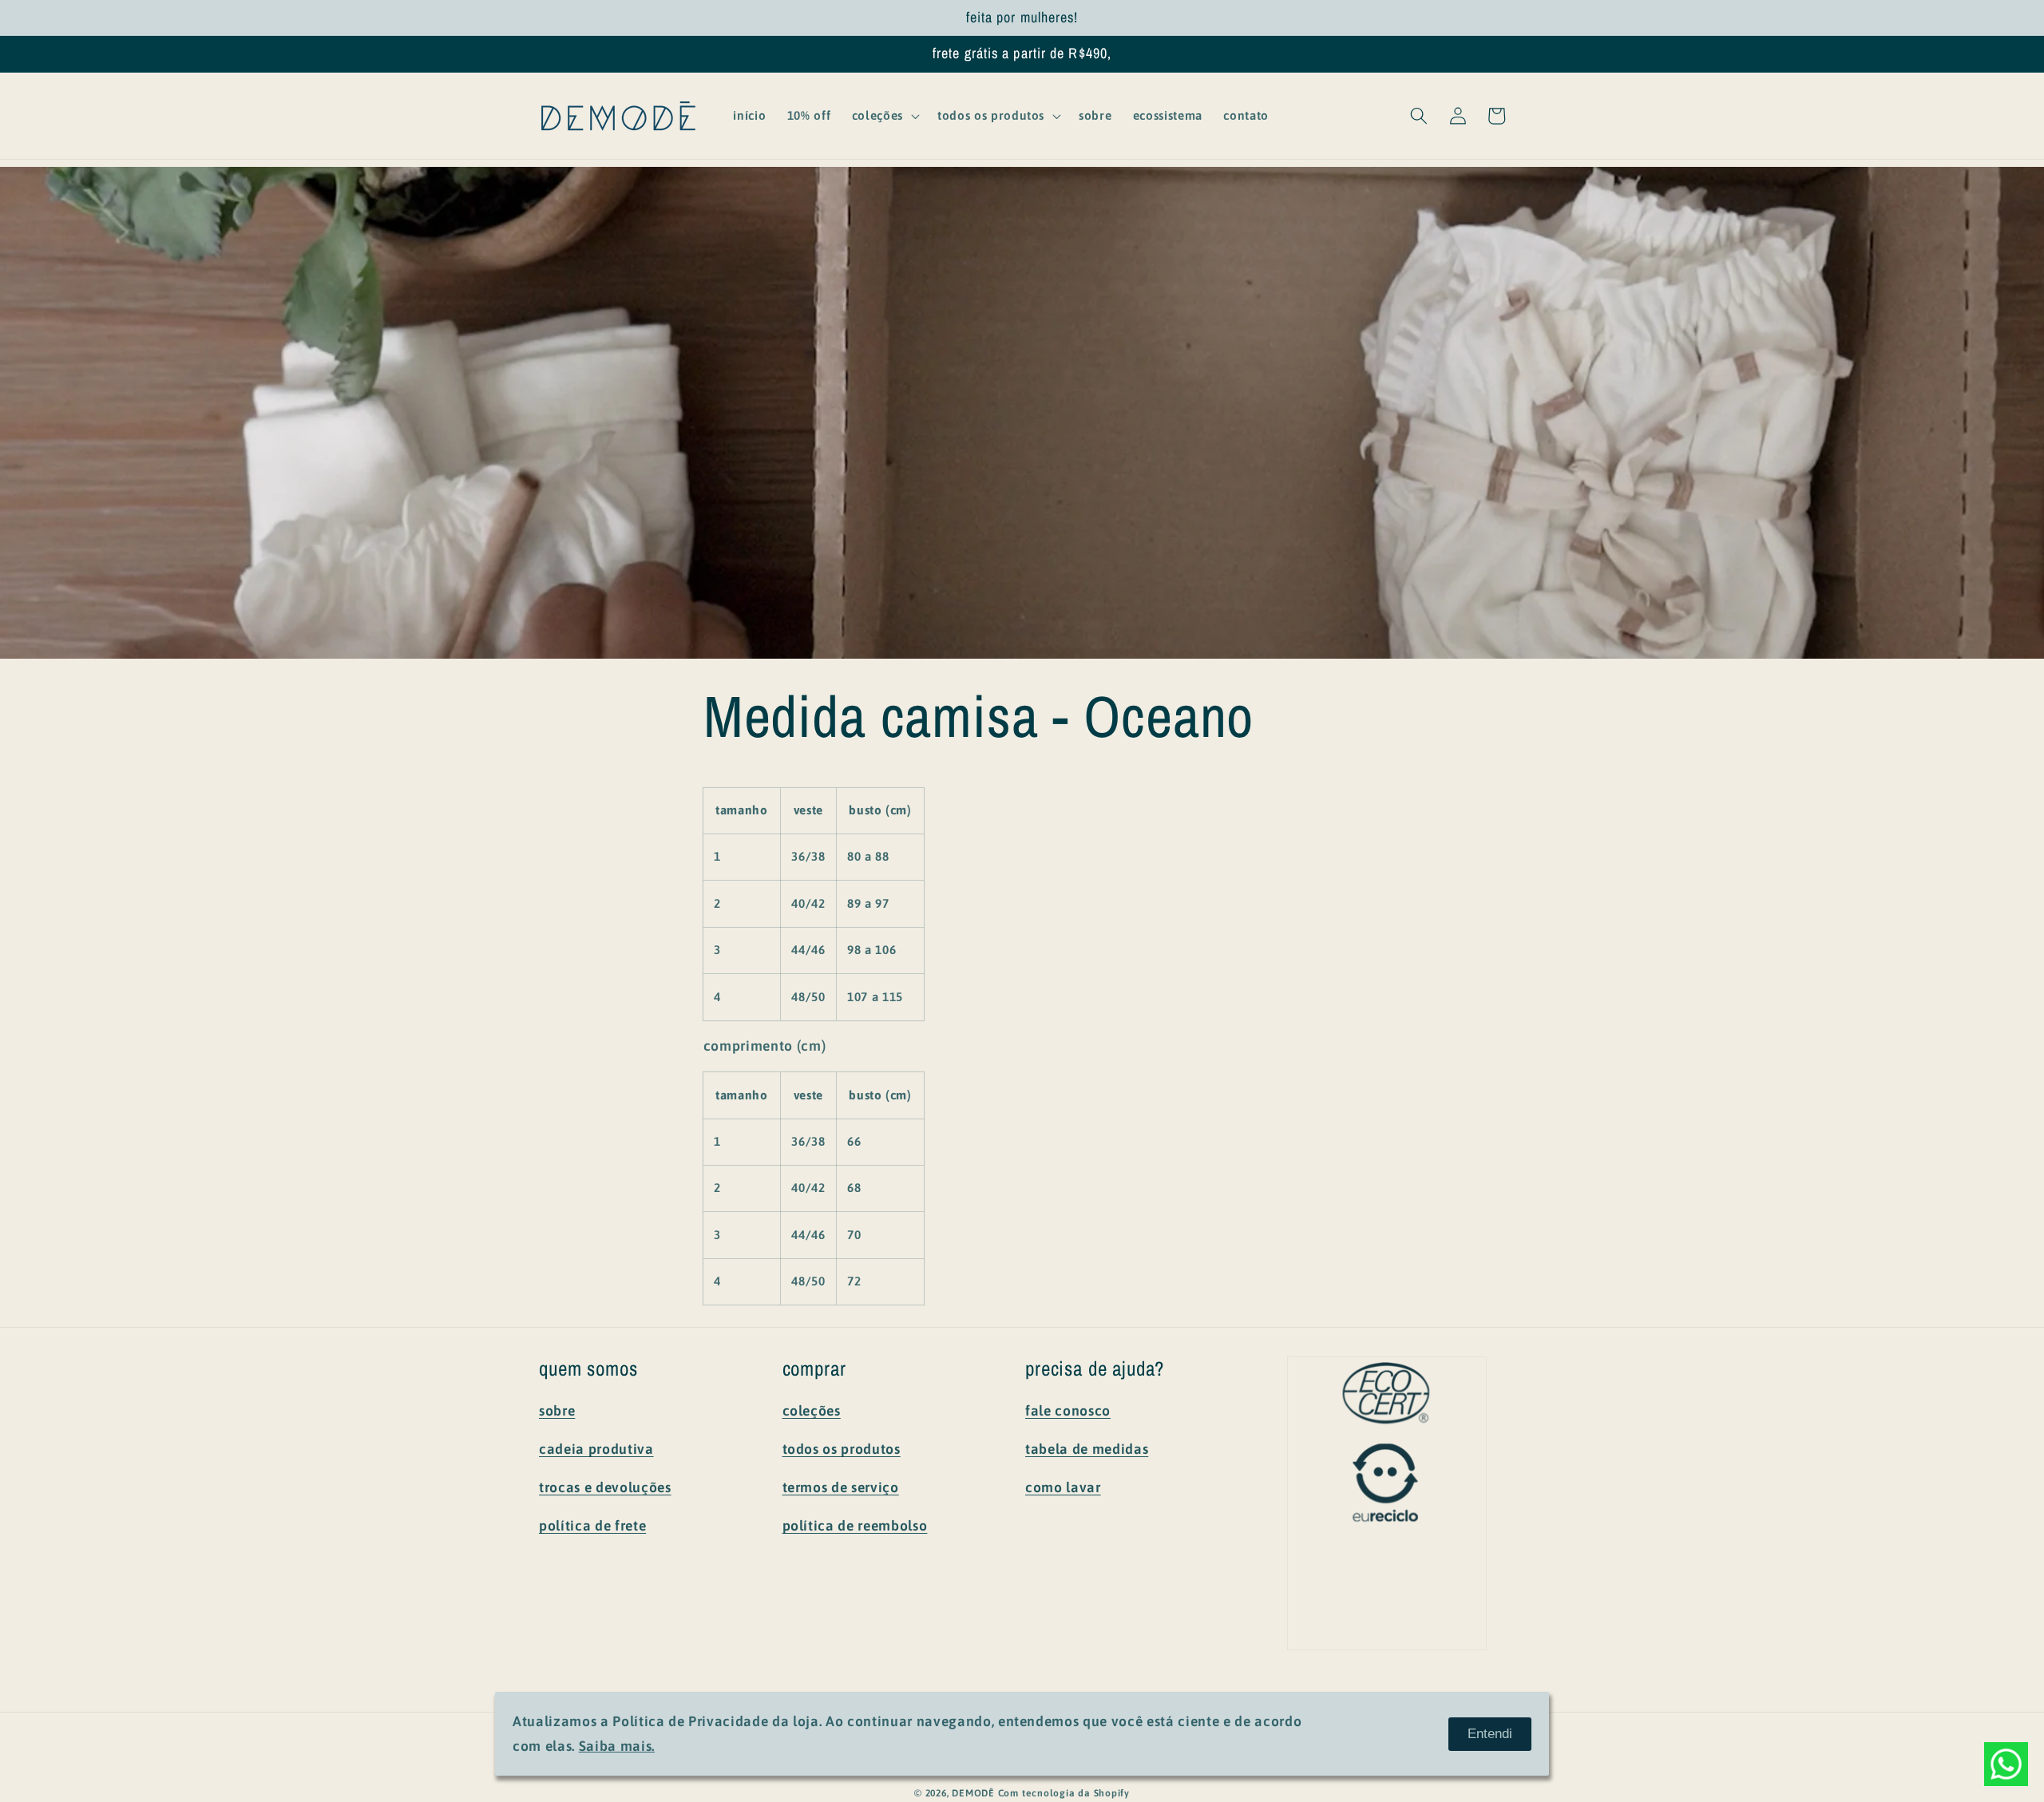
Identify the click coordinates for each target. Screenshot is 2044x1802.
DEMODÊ (973, 1793)
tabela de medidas (1087, 1449)
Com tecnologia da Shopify (1064, 1793)
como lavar (1063, 1487)
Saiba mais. (617, 1746)
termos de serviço (841, 1487)
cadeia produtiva (596, 1449)
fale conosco (1068, 1411)
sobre (557, 1411)
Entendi (1490, 1733)
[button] (884, 116)
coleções (812, 1411)
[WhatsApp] (2006, 1764)
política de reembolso (855, 1526)
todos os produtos (842, 1449)
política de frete (592, 1526)
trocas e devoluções (605, 1487)
